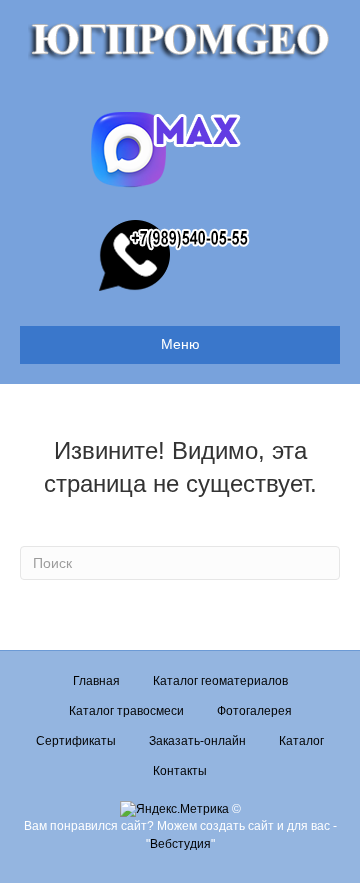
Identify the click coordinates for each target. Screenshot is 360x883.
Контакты (180, 771)
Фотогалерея (254, 711)
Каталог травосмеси (126, 711)
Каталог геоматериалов (220, 681)
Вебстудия (180, 844)
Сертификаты (76, 741)
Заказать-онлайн (197, 741)
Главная (96, 681)
